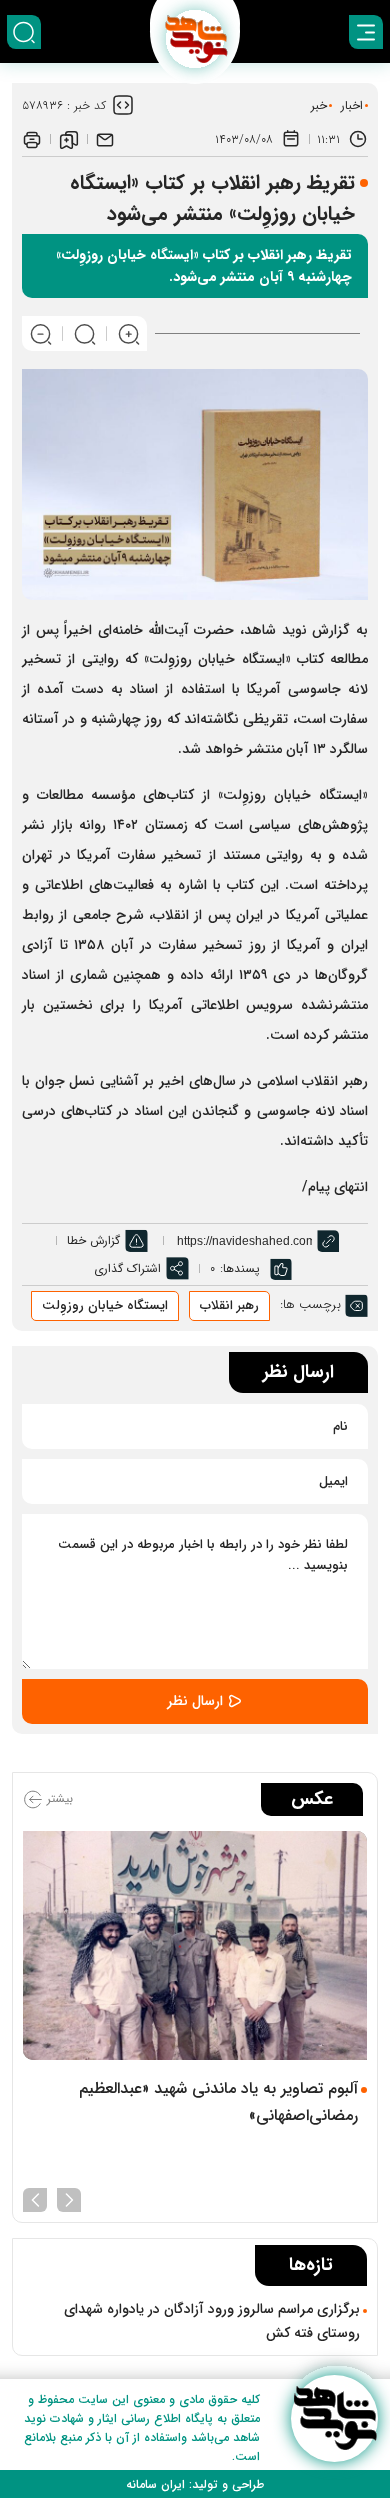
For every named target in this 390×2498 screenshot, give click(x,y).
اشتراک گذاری (127, 1268)
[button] (69, 2198)
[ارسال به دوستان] (105, 139)
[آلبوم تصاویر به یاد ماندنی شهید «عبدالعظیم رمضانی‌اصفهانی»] (195, 1945)
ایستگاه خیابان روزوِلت (105, 1305)
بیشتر (58, 1798)
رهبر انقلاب (229, 1305)
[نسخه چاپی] (32, 139)
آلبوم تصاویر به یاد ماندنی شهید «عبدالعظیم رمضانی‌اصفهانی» (218, 2102)
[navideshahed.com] (334, 2418)
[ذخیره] (69, 139)
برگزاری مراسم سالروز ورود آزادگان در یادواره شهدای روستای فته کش (212, 2321)
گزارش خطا (93, 1240)
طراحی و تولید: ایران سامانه (195, 2484)
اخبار (352, 105)
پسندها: (240, 1268)
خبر (319, 105)
